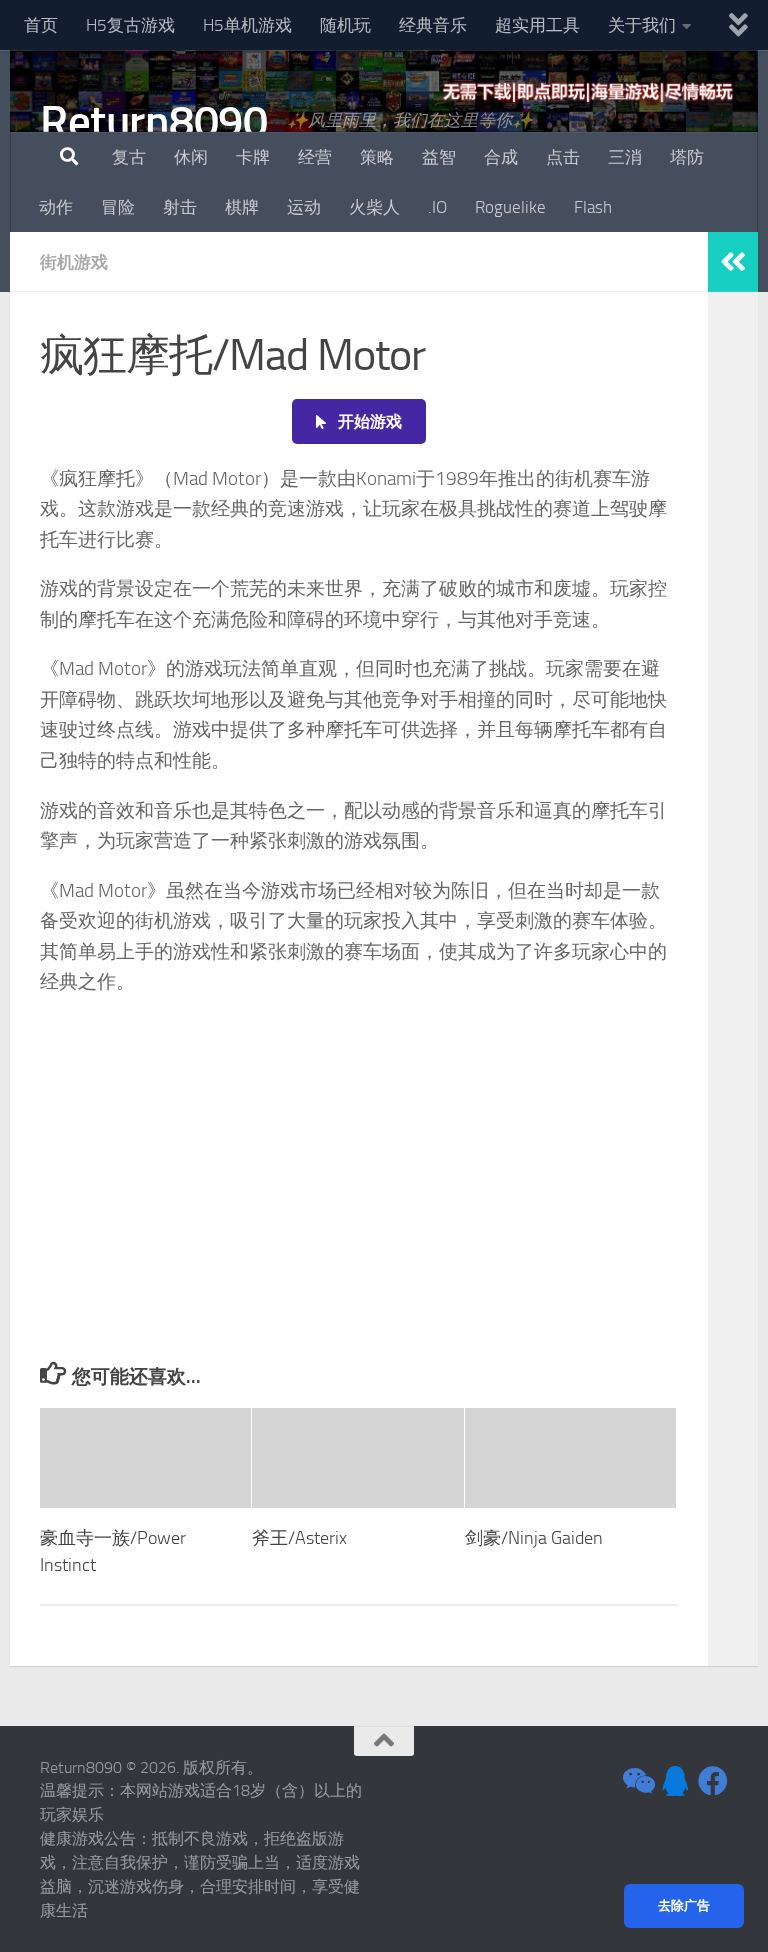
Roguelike (510, 207)
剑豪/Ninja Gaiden (534, 1538)
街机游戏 (74, 262)
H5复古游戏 (130, 25)
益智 (439, 157)
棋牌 (242, 207)
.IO (437, 207)
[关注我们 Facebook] (713, 1781)
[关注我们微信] (637, 1781)
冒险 (118, 207)
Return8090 (153, 121)
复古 (129, 157)
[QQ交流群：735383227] (675, 1781)
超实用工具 (537, 25)
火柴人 (374, 207)
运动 (304, 207)
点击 (563, 157)
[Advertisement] (359, 1212)
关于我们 (642, 25)
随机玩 (345, 25)
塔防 (687, 157)
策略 (377, 157)
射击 (180, 207)
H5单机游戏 (247, 25)
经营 (315, 157)
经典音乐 (433, 25)
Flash (593, 207)
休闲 (191, 157)
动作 (56, 207)
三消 (625, 157)
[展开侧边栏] (733, 262)
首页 (41, 25)
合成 (501, 157)
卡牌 (253, 157)
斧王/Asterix (299, 1538)
